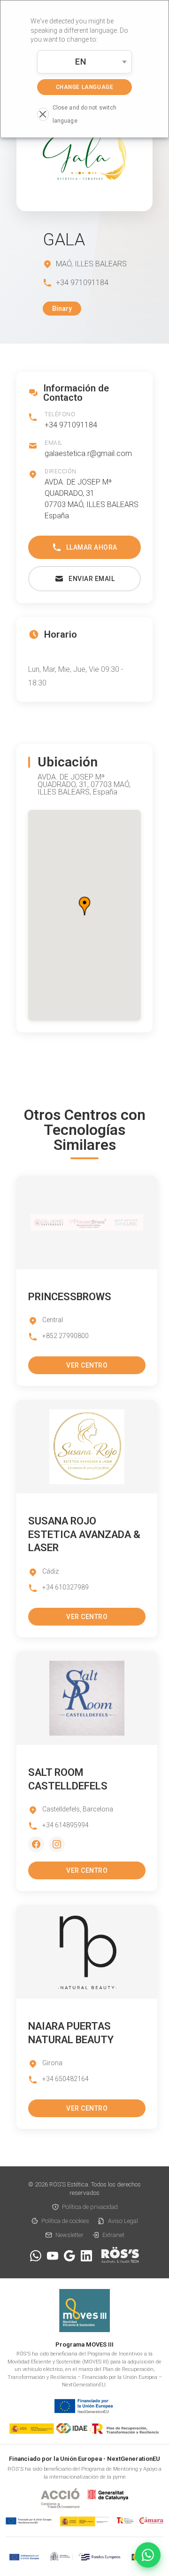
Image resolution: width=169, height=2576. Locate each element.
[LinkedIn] (86, 2256)
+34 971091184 (71, 425)
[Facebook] (36, 1844)
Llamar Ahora (92, 547)
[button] (84, 906)
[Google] (69, 2256)
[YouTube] (53, 2256)
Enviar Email (92, 579)
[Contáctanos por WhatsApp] (148, 2555)
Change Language (85, 87)
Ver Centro (87, 1365)
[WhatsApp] (36, 2256)
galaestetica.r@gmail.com (88, 453)
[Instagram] (57, 1844)
